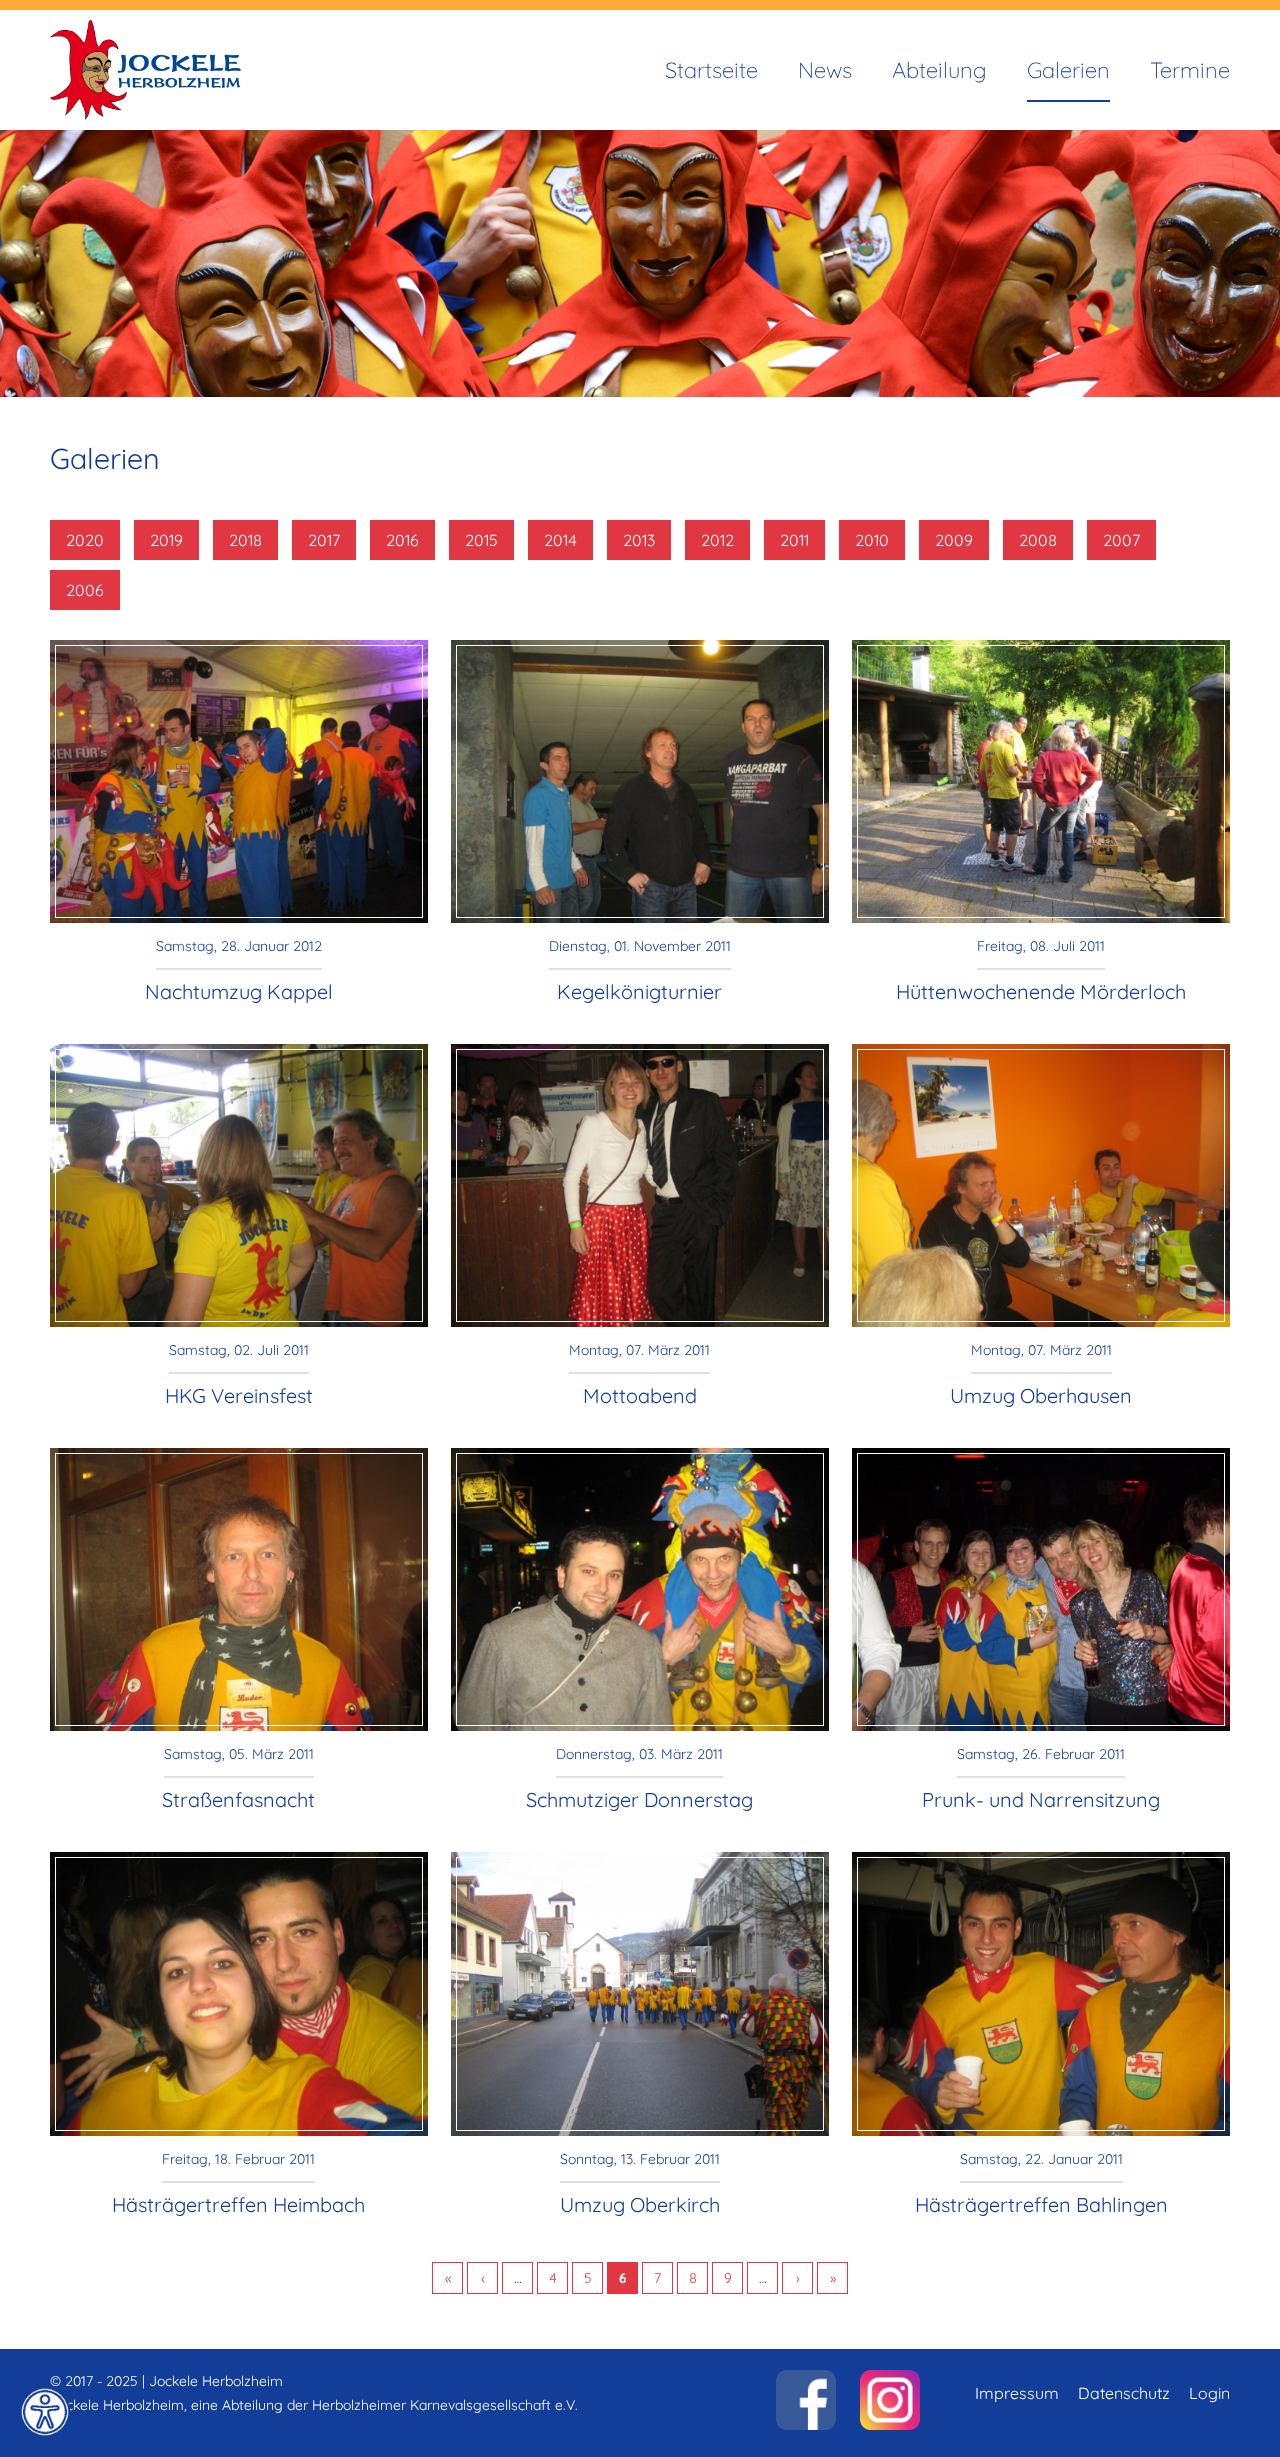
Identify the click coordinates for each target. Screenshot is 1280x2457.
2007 (1121, 540)
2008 (1038, 540)
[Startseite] (145, 32)
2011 (794, 540)
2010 (872, 540)
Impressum (1017, 2393)
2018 (245, 540)
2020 (85, 540)
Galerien (1068, 70)
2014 (560, 540)
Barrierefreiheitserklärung (45, 2412)
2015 (481, 540)
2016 (402, 540)
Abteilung (939, 70)
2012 (717, 540)
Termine (1190, 70)
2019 (166, 540)
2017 (324, 540)
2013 (639, 540)
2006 (85, 590)
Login (1209, 2393)
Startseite (711, 70)
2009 (954, 540)
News (825, 70)
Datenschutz (1124, 2393)
